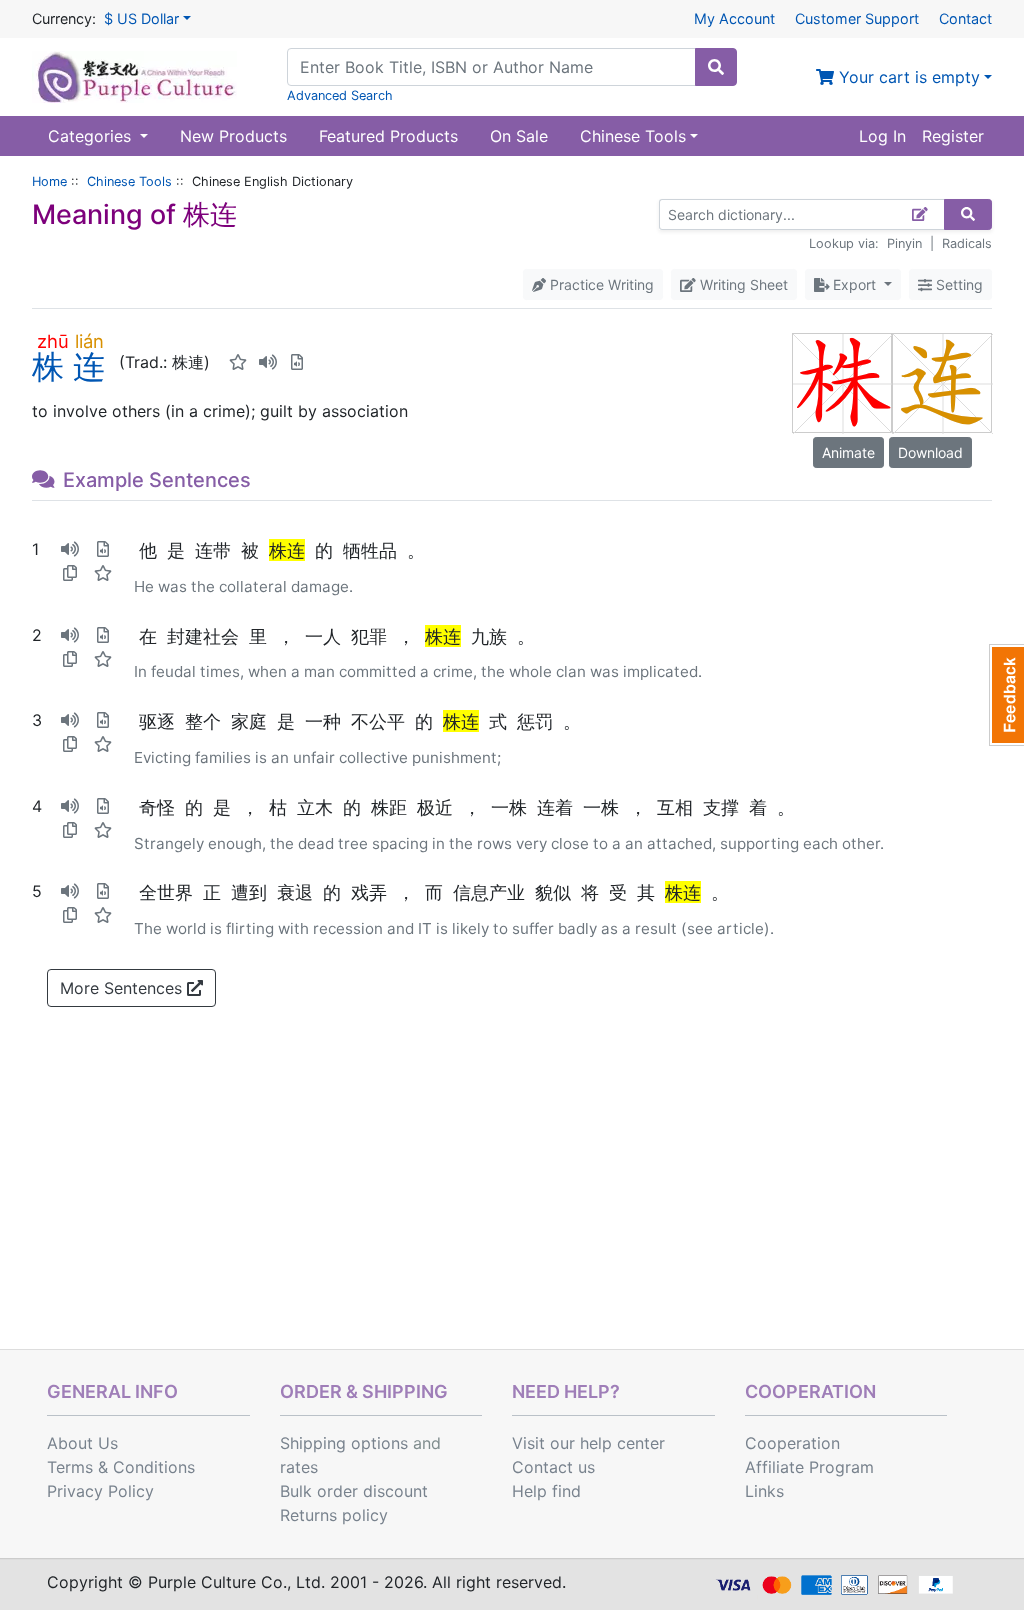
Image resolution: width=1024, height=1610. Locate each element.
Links (764, 1491)
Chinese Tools (129, 181)
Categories (92, 136)
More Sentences (123, 988)
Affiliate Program (809, 1467)
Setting (957, 284)
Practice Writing (600, 284)
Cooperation (792, 1443)
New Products (233, 136)
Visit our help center (588, 1443)
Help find (546, 1491)
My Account (734, 18)
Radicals (967, 243)
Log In (882, 136)
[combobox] (491, 67)
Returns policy (334, 1515)
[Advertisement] (512, 1199)
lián (89, 341)
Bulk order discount (354, 1491)
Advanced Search (340, 95)
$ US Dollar (141, 18)
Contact (965, 18)
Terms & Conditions (121, 1467)
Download (930, 452)
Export (854, 284)
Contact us (553, 1467)
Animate (848, 452)
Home (49, 181)
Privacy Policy (100, 1491)
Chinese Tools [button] (633, 136)
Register (953, 136)
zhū (52, 341)
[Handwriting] (920, 214)
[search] (716, 67)
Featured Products (388, 136)
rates (299, 1467)
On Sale (519, 136)
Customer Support (857, 18)
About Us (82, 1443)
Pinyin (904, 243)
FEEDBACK (1006, 695)
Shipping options (344, 1443)
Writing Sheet (742, 284)
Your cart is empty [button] (907, 77)
